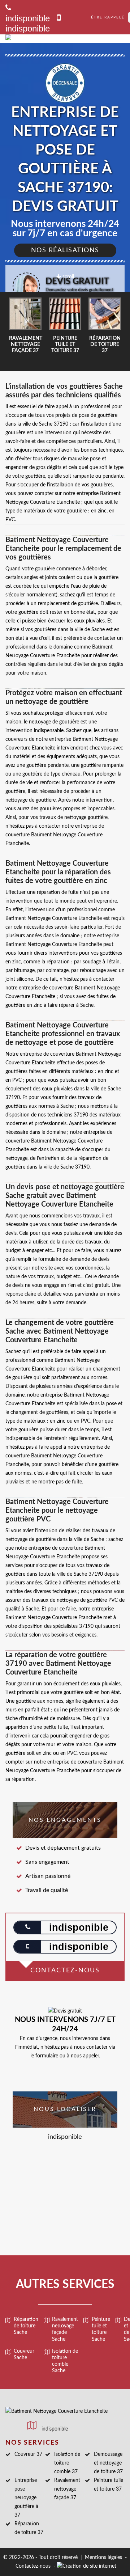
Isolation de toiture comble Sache (65, 2361)
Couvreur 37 (28, 2454)
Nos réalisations (65, 250)
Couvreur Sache (24, 2355)
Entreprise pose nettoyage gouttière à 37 (26, 2498)
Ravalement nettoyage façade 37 (67, 2489)
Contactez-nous (33, 2566)
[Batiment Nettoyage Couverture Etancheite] (57, 39)
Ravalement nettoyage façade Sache (65, 2329)
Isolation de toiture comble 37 (67, 2463)
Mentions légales (103, 2558)
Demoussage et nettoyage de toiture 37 (108, 2463)
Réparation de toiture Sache (26, 2326)
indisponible (28, 28)
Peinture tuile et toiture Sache (101, 2329)
